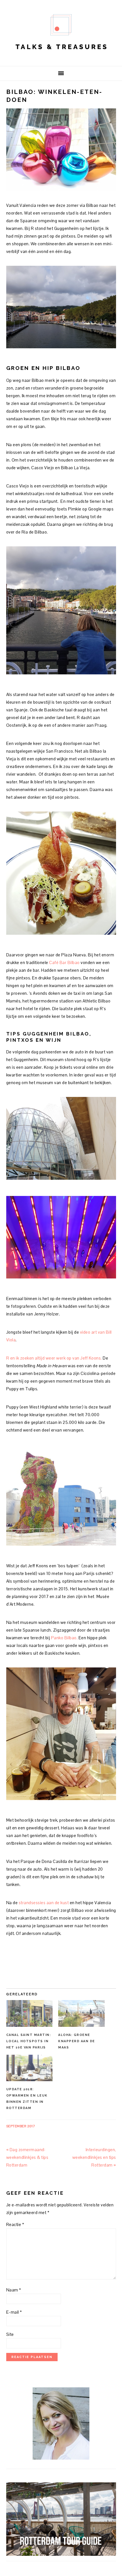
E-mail (14, 2312)
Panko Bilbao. (64, 1638)
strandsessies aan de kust (44, 1903)
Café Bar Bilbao (64, 962)
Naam (14, 2290)
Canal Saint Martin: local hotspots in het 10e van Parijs (29, 2041)
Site (10, 2334)
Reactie (15, 2224)
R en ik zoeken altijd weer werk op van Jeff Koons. (55, 1358)
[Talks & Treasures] (61, 57)
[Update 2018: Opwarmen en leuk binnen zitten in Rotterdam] (30, 2068)
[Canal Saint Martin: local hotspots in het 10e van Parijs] (30, 2013)
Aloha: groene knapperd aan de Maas (77, 2041)
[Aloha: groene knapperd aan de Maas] (81, 2013)
